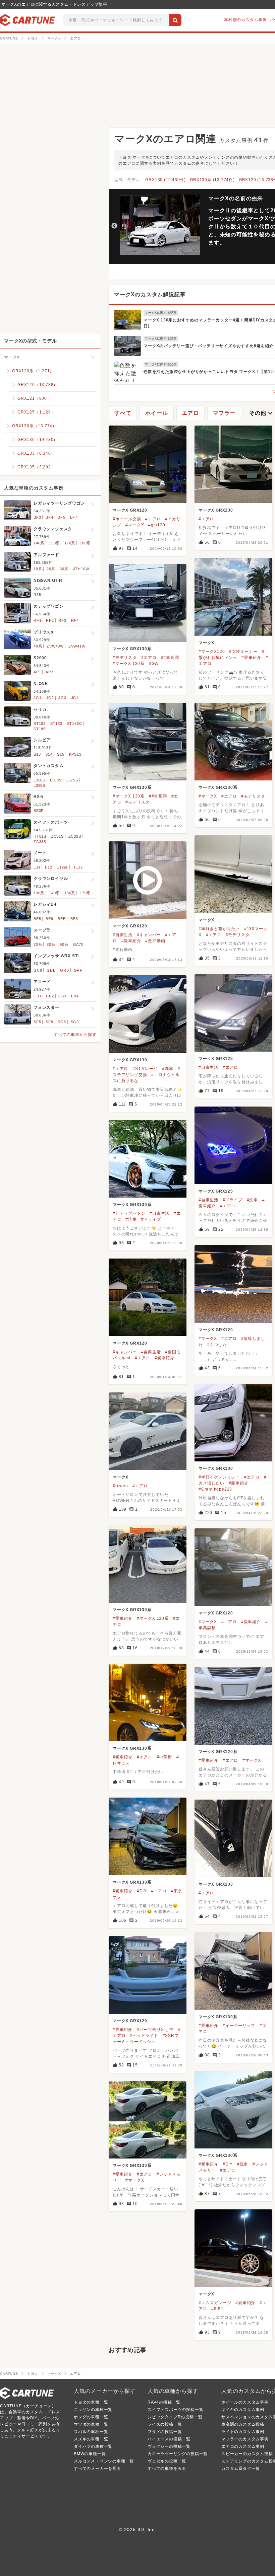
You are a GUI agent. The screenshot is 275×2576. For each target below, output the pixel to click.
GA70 (78, 944)
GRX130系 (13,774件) (212, 180)
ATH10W (81, 569)
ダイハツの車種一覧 (93, 2446)
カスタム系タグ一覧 (241, 2469)
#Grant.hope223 (215, 1489)
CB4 (75, 996)
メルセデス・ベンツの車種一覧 (104, 2461)
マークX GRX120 (130, 510)
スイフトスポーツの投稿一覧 (175, 2410)
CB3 (62, 996)
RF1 (37, 620)
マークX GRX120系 (218, 1752)
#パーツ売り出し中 (155, 2030)
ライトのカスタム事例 (243, 2432)
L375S (72, 780)
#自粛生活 (123, 935)
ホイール (156, 413)
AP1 (37, 672)
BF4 (49, 517)
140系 (39, 543)
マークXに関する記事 (161, 313)
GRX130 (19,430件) (166, 180)
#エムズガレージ (215, 2303)
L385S (39, 785)
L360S (56, 780)
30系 (64, 569)
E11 (37, 867)
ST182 (40, 724)
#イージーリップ (239, 2026)
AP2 (49, 672)
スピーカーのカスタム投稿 (247, 2454)
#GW (154, 664)
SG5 (62, 1022)
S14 (49, 754)
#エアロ (153, 519)
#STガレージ (145, 1069)
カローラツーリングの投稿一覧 (178, 2454)
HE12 (77, 867)
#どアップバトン (129, 1213)
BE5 (37, 919)
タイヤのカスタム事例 (243, 2410)
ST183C (75, 724)
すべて (123, 413)
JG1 (37, 698)
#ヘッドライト (144, 2036)
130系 (39, 893)
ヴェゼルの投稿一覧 (167, 2461)
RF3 (62, 620)
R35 (37, 595)
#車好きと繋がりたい (219, 929)
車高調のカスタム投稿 (243, 2424)
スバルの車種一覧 (91, 2432)
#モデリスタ (125, 658)
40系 (38, 646)
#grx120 (157, 525)
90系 (64, 944)
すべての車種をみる (167, 2469)
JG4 (75, 698)
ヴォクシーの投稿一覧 (169, 2446)
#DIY (142, 1891)
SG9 (75, 1022)
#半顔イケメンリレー (219, 1477)
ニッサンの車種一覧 (93, 2410)
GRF (78, 970)
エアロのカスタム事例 (243, 2446)
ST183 (56, 724)
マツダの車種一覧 (91, 2424)
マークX (206, 643)
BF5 (61, 517)
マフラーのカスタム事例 (245, 2439)
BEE (62, 919)
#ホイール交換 (127, 519)
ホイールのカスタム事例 (245, 2402)
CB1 (37, 996)
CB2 (50, 996)
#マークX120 (212, 652)
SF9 (49, 1022)
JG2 (50, 698)
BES (74, 919)
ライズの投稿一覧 (165, 2424)
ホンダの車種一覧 (91, 2417)
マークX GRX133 (216, 1884)
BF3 (37, 517)
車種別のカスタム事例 (245, 20)
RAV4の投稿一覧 (164, 2402)
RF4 (75, 620)
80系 (51, 944)
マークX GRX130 (216, 510)
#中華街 (164, 1757)
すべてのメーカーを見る (97, 2469)
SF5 (37, 1022)
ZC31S (57, 836)
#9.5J (217, 2309)
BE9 (49, 919)
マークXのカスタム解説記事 (150, 294)
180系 (85, 543)
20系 (51, 569)
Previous (114, 226)
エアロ (190, 413)
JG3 (62, 698)
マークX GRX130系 (132, 649)
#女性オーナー (243, 652)
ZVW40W (55, 646)
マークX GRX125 (216, 1059)
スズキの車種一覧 (91, 2439)
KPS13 (75, 754)
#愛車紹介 (251, 658)
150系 (54, 543)
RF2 (50, 620)
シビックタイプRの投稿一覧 (175, 2417)
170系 (70, 543)
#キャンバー (149, 935)
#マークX (135, 525)
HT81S (40, 836)
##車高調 (170, 658)
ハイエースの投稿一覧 (169, 2439)
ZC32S (75, 836)
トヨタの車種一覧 (91, 2402)
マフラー (224, 413)
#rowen (120, 1486)
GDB (51, 970)
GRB (64, 970)
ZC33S (40, 842)
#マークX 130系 (129, 664)
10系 (38, 569)
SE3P (39, 811)
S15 (61, 754)
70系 (38, 944)
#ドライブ (233, 1200)
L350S (39, 780)
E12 (48, 867)
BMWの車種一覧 (90, 2454)
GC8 (38, 970)
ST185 (40, 729)
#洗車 (168, 1069)
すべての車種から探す (75, 1035)
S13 (37, 754)
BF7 (74, 517)
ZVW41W (77, 646)
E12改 (62, 867)
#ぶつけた (217, 1345)
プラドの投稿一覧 (165, 2432)
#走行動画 (155, 941)
